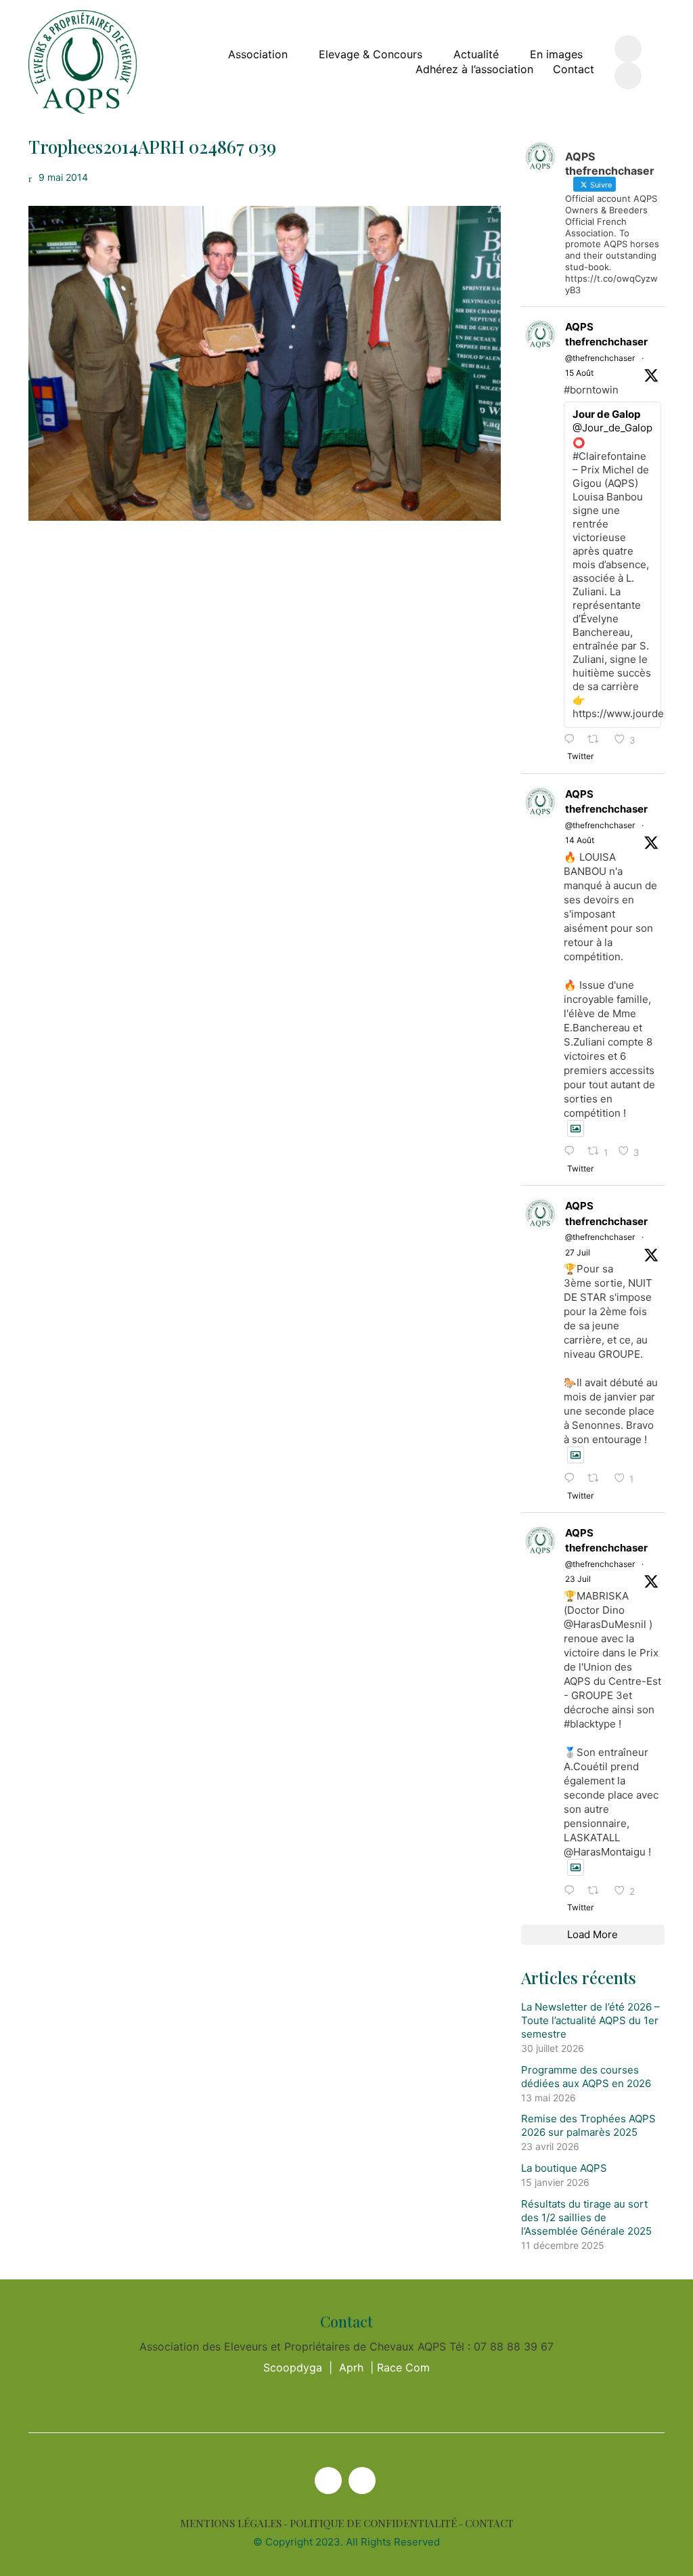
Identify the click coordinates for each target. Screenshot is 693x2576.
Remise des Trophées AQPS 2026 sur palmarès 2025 (588, 2125)
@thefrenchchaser (600, 358)
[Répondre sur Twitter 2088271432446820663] (573, 1152)
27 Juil (578, 1252)
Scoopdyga (293, 2367)
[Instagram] (362, 2481)
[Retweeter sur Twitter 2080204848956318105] (597, 1891)
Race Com (403, 2367)
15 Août (579, 373)
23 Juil (578, 1579)
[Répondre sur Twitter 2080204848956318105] (573, 1891)
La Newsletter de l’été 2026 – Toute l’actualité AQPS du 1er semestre (590, 2020)
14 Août (580, 840)
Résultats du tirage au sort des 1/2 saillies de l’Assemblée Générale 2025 (586, 2217)
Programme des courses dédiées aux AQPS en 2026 (586, 2077)
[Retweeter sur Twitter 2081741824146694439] (597, 1479)
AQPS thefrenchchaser (606, 335)
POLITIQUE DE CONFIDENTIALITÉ (373, 2524)
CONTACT (489, 2524)
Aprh (351, 2367)
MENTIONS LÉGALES (231, 2524)
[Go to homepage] (83, 62)
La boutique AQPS (564, 2168)
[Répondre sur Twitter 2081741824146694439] (573, 1479)
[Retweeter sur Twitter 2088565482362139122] (597, 740)
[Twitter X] (328, 2481)
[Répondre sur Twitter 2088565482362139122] (573, 740)
